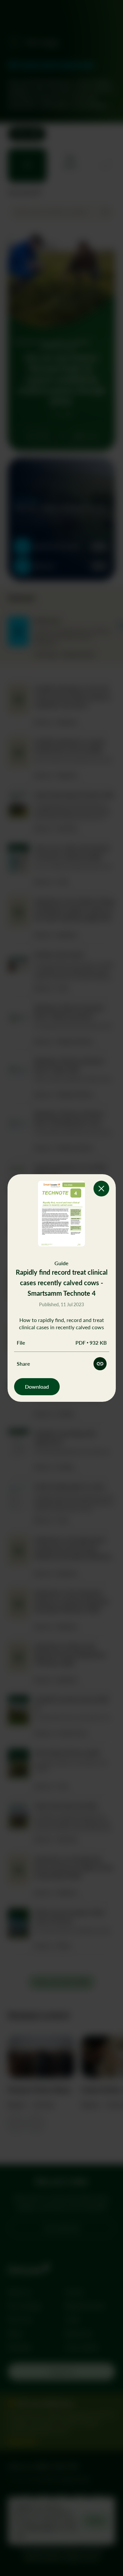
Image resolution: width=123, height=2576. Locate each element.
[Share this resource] (100, 1364)
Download (37, 1387)
